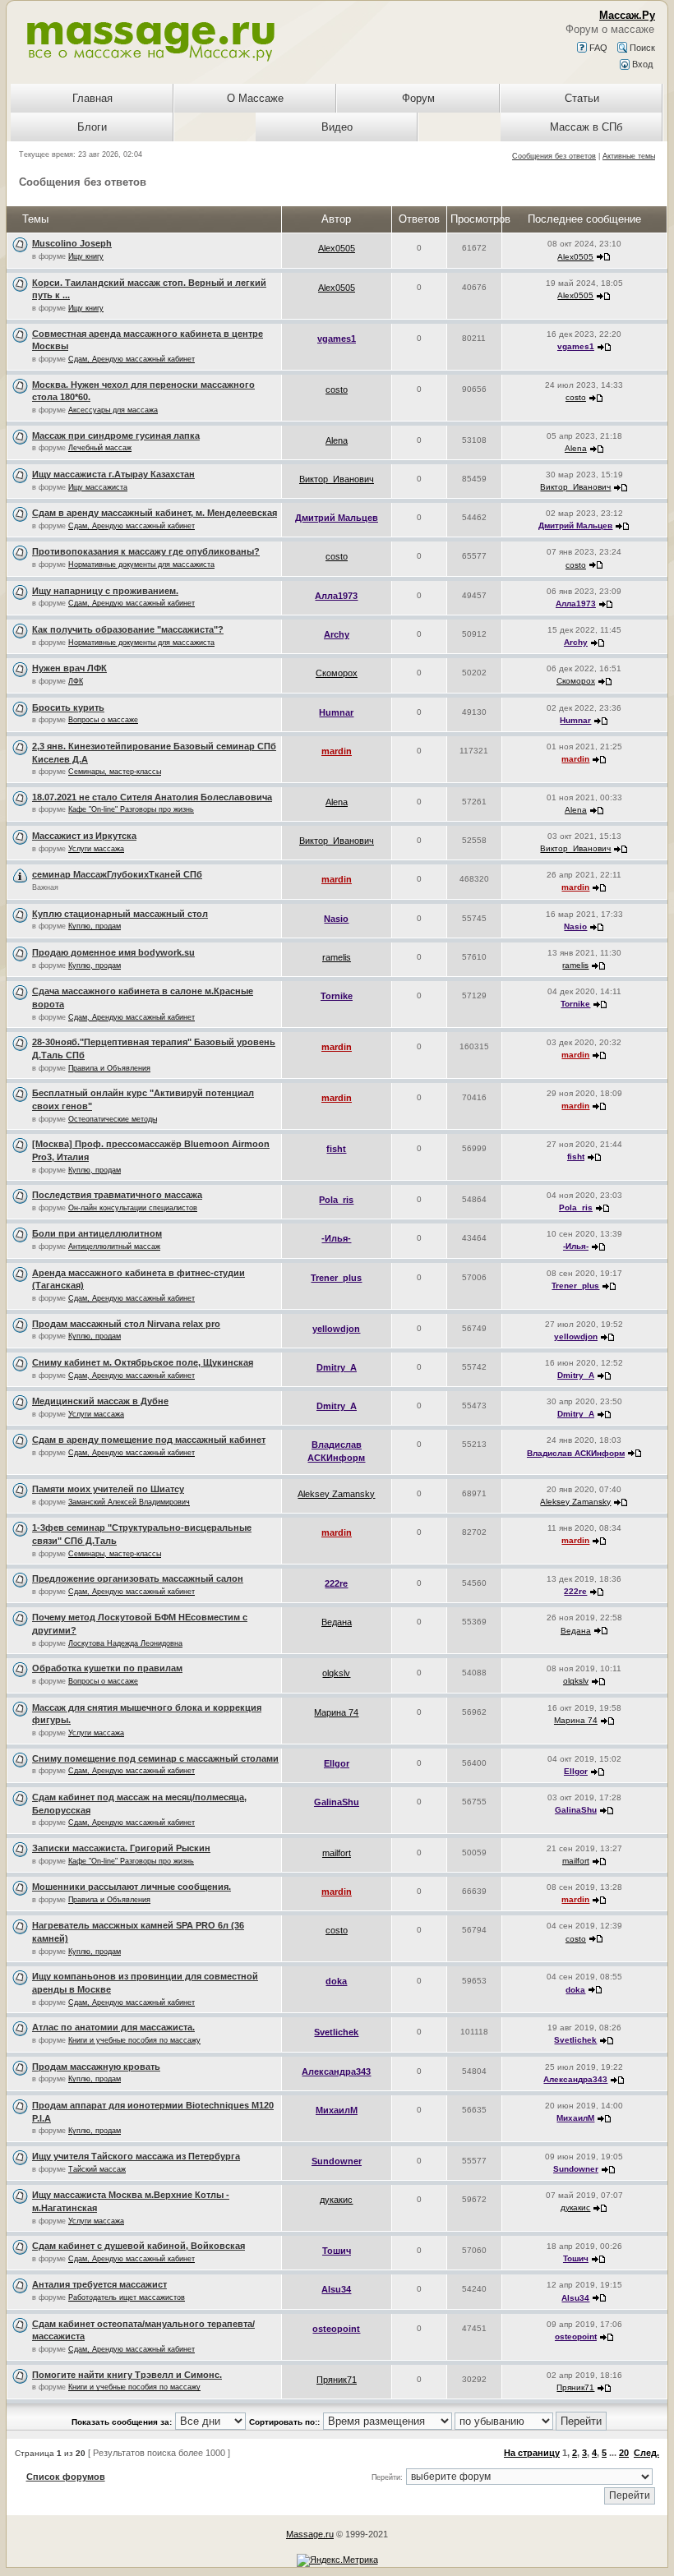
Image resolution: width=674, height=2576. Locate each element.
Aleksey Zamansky (336, 1494)
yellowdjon (336, 1329)
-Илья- (336, 1238)
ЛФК (76, 681)
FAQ (597, 48)
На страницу (532, 2453)
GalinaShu (337, 1802)
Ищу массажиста (98, 487)
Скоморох (337, 673)
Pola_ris (336, 1200)
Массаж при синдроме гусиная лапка (116, 435)
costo (337, 389)
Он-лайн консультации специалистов (133, 1208)
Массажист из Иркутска (84, 836)
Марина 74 (336, 1712)
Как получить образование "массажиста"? (128, 629)
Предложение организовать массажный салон (138, 1578)
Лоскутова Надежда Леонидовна (125, 1643)
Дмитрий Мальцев (337, 518)
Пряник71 (337, 2380)
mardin (337, 751)
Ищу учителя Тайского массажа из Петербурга (136, 2156)
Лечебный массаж (100, 448)
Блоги (92, 127)
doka (336, 1981)
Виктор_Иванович (337, 479)
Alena (337, 440)
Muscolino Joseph (72, 243)
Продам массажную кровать (96, 2067)
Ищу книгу (86, 256)
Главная (92, 98)
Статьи (582, 98)
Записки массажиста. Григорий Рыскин (121, 1848)
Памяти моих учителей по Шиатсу (108, 1489)
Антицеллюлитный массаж (114, 1247)
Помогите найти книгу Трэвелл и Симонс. (127, 2375)
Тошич (337, 2251)
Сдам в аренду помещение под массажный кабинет (149, 1440)
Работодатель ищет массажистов (127, 2297)
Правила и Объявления (109, 1068)
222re (336, 1583)
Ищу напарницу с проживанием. (105, 591)
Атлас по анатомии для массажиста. (113, 2027)
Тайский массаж (97, 2169)
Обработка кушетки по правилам (107, 1668)
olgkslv (336, 1673)
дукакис (336, 2200)
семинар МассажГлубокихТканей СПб (117, 874)
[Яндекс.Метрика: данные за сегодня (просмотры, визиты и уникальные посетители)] (337, 2560)
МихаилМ (337, 2110)
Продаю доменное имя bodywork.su (113, 952)
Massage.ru (310, 2534)
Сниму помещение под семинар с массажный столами (155, 1758)
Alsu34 (336, 2289)
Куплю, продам (95, 926)
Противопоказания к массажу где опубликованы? (146, 551)
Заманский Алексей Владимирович (129, 1502)
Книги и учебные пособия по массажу (134, 2040)
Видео (337, 127)
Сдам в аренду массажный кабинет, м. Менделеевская (155, 513)
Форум (418, 98)
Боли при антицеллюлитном (97, 1233)
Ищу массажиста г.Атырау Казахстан (113, 474)
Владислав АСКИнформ (576, 1453)
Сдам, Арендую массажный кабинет (132, 359)
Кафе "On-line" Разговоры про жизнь (131, 809)
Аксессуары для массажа (113, 410)
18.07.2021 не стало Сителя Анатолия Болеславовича (152, 797)
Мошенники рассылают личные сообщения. (132, 1887)
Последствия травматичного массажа (117, 1195)
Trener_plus (336, 1278)
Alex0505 (337, 248)
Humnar (336, 712)
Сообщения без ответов (554, 156)
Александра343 (336, 2071)
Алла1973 (336, 596)
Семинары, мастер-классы (115, 772)
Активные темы (629, 156)
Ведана (337, 1622)
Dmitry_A (337, 1367)
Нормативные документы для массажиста (141, 565)
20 (624, 2453)
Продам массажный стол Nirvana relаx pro (126, 1324)
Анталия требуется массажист (99, 2284)
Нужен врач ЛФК (69, 668)
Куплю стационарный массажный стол (120, 914)
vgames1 (337, 339)
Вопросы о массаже (103, 720)
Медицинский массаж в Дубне (100, 1401)
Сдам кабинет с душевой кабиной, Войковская (138, 2246)
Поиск (641, 48)
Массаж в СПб (586, 127)
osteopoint (336, 2329)
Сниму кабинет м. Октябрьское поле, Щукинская (143, 1362)
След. (646, 2453)
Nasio (336, 919)
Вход (641, 64)
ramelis (337, 957)
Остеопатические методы (113, 1119)
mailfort (337, 1853)
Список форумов (66, 2477)
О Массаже (255, 98)
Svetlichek (336, 2032)
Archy (337, 634)
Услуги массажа (96, 849)
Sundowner (337, 2161)
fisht (336, 1149)
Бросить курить (68, 707)
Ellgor (337, 1763)
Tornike (337, 996)
